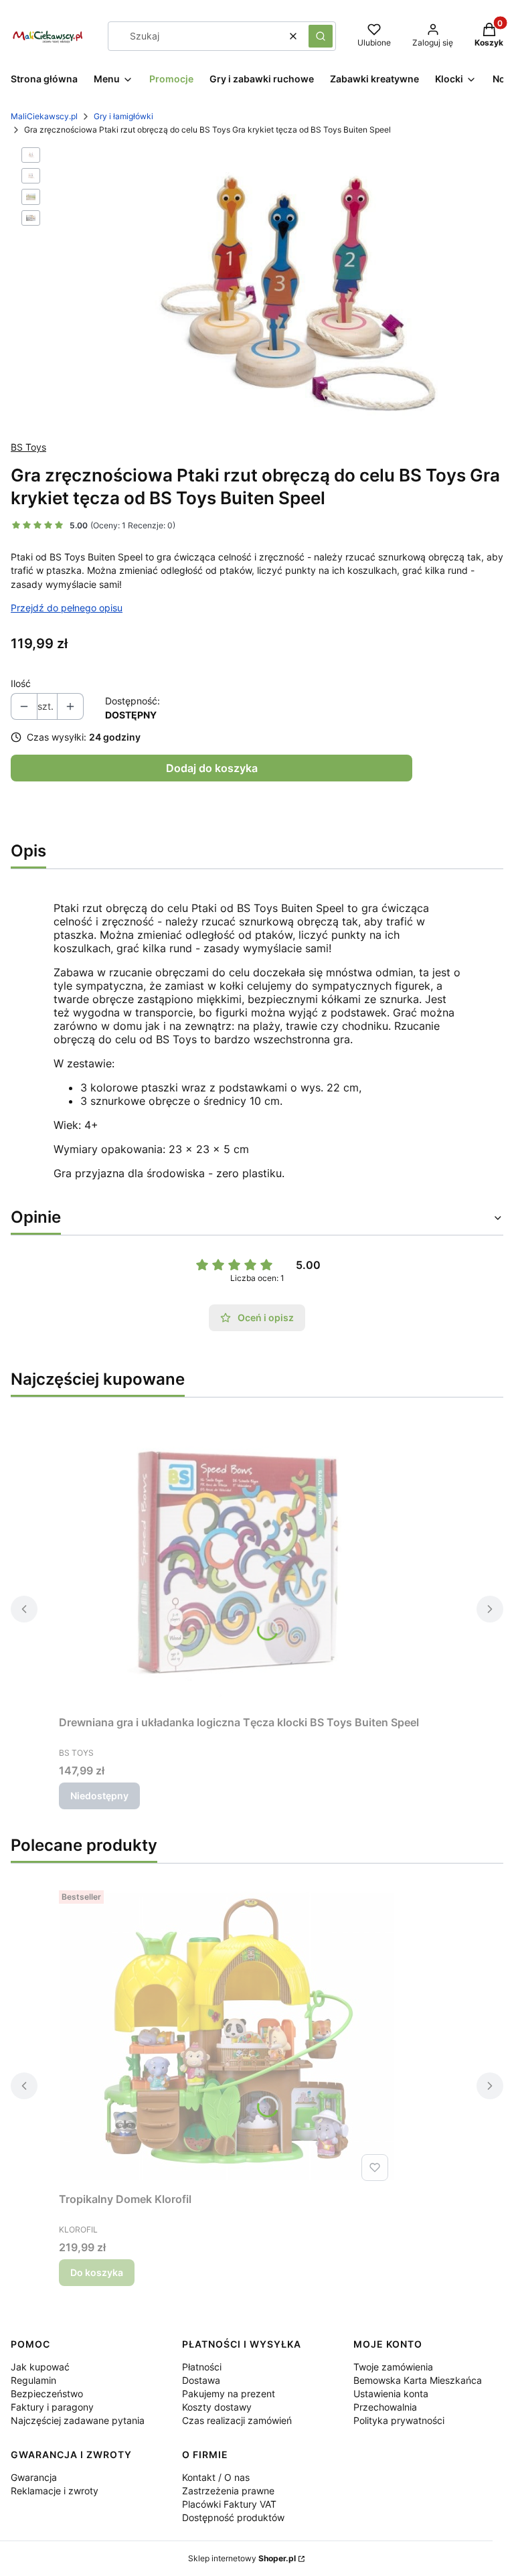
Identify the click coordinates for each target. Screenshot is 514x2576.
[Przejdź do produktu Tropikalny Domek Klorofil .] (226, 2036)
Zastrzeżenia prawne (228, 2491)
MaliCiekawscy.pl (44, 116)
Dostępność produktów (233, 2517)
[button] (321, 36)
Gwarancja (34, 2477)
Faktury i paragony (52, 2407)
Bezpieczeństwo (47, 2394)
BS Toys (28, 447)
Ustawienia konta (391, 2394)
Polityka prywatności (399, 2420)
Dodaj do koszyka (212, 768)
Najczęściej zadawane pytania (78, 2420)
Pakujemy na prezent (229, 2394)
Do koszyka (97, 2272)
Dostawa (201, 2380)
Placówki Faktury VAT (229, 2504)
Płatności (202, 2367)
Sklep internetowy (242, 2558)
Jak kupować (40, 2367)
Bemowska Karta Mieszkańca (418, 2380)
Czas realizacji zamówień (237, 2420)
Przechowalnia (385, 2407)
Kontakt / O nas (216, 2477)
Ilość (21, 683)
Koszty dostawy (217, 2407)
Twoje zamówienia (393, 2367)
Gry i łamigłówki (123, 116)
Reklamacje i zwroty (55, 2491)
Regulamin (33, 2380)
